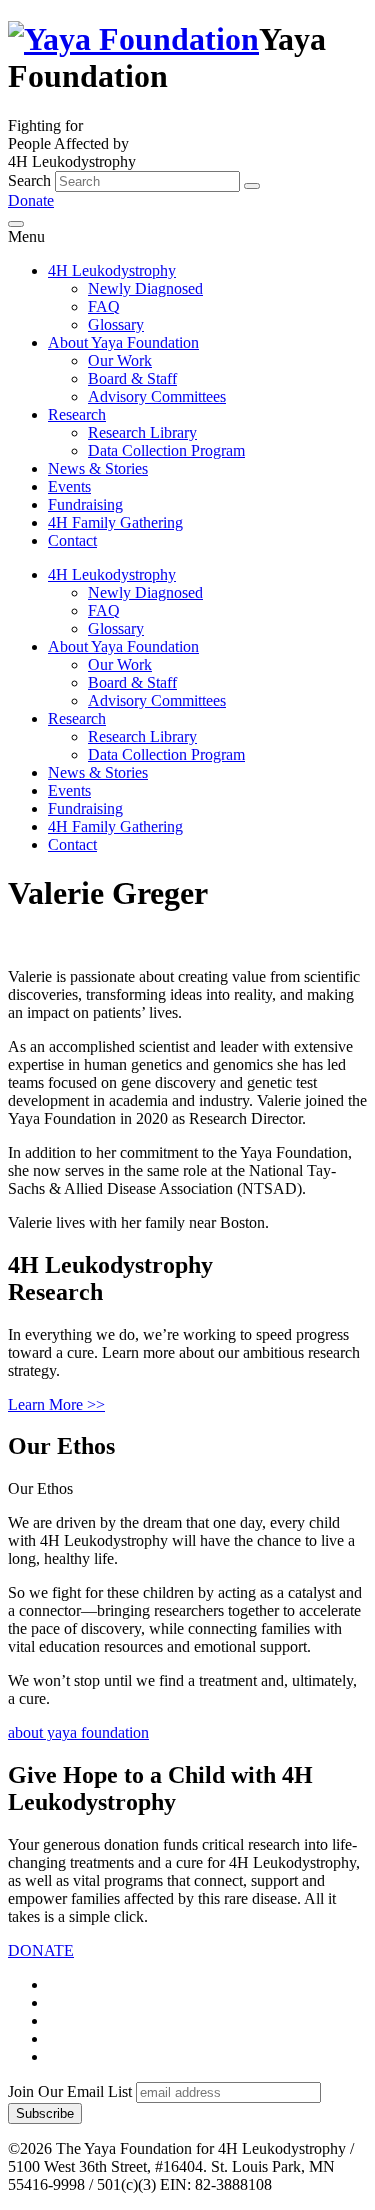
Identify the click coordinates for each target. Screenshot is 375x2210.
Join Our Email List (70, 2091)
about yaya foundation (78, 1732)
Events (69, 486)
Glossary (116, 324)
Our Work (120, 360)
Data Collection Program (166, 450)
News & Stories (98, 468)
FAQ (104, 306)
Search (29, 180)
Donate (31, 200)
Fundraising (85, 504)
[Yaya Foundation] (133, 39)
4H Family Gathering (115, 522)
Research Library (142, 432)
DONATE (41, 1950)
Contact (72, 540)
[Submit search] (252, 186)
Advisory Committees (157, 396)
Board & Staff (132, 378)
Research (77, 414)
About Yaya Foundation (123, 342)
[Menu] (16, 224)
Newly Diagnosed (145, 288)
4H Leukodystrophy (112, 270)
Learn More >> (56, 1404)
